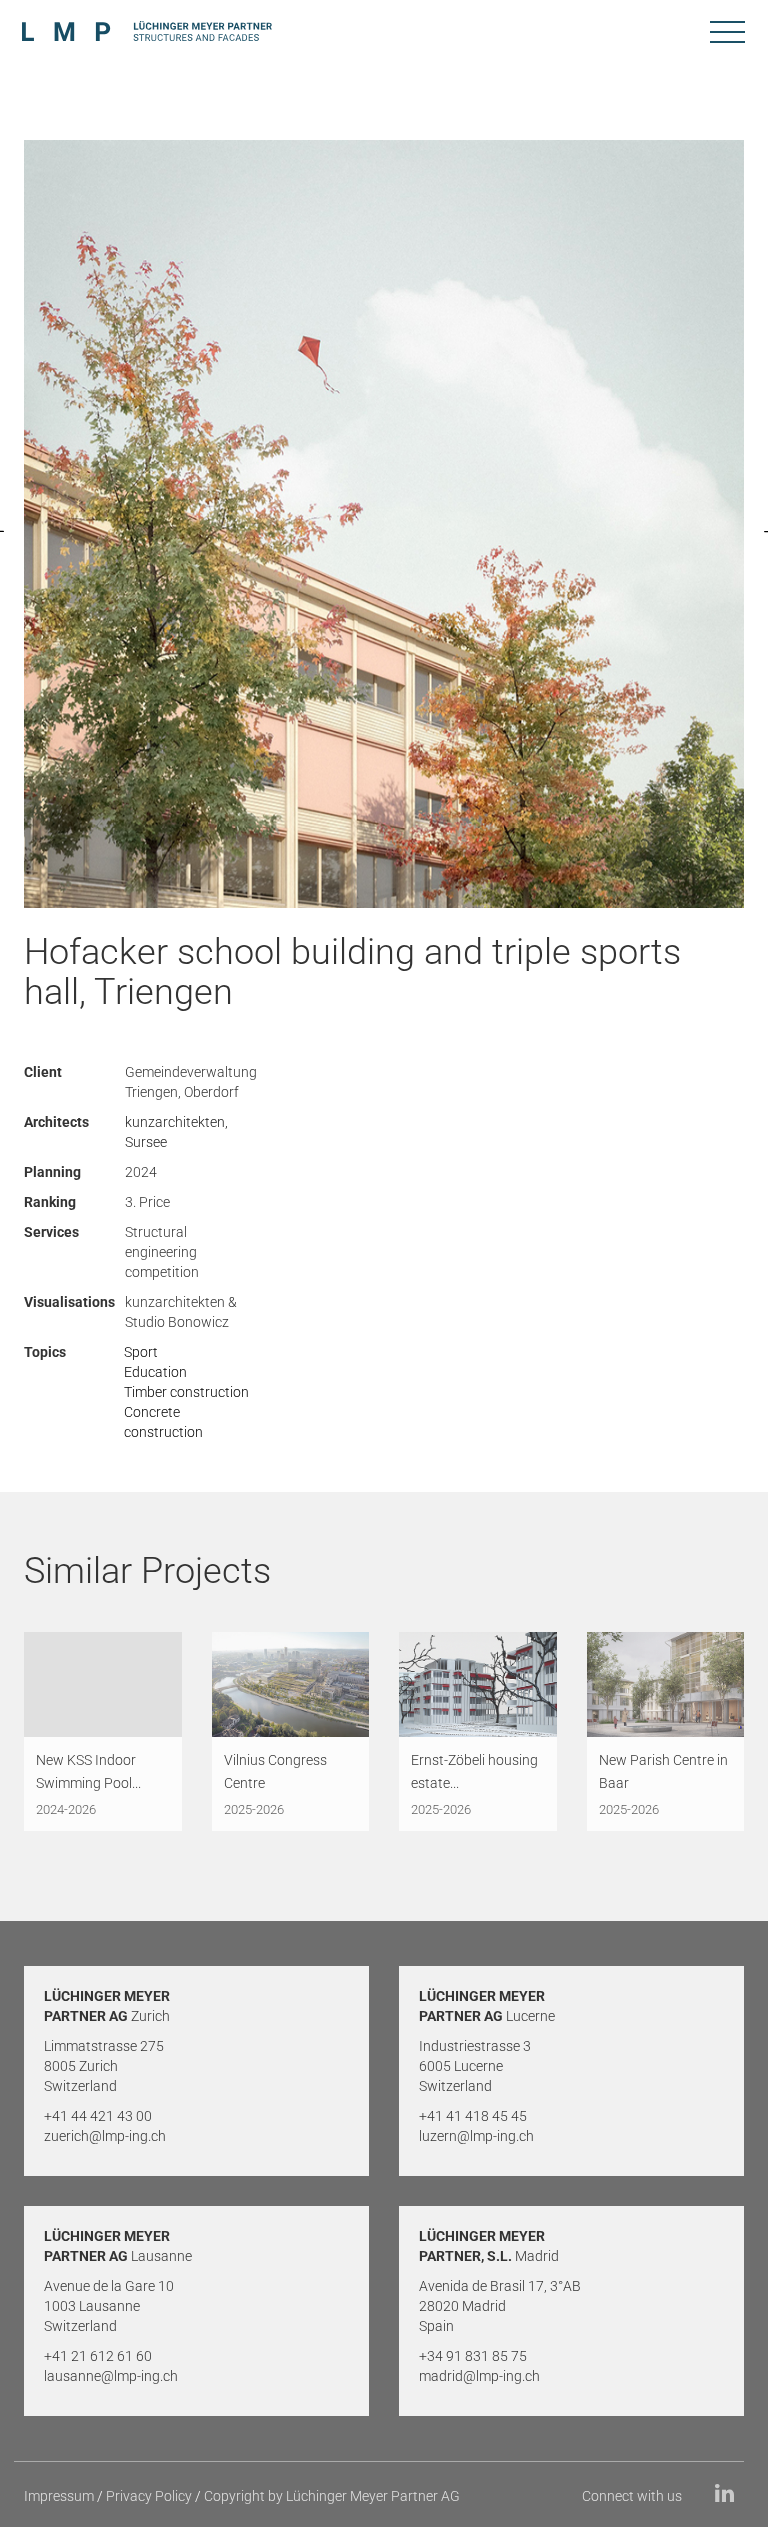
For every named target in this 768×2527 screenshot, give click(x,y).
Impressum (59, 2496)
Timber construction (186, 1392)
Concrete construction (163, 1422)
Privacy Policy (149, 2496)
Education (155, 1372)
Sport (141, 1352)
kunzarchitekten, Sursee (176, 1132)
